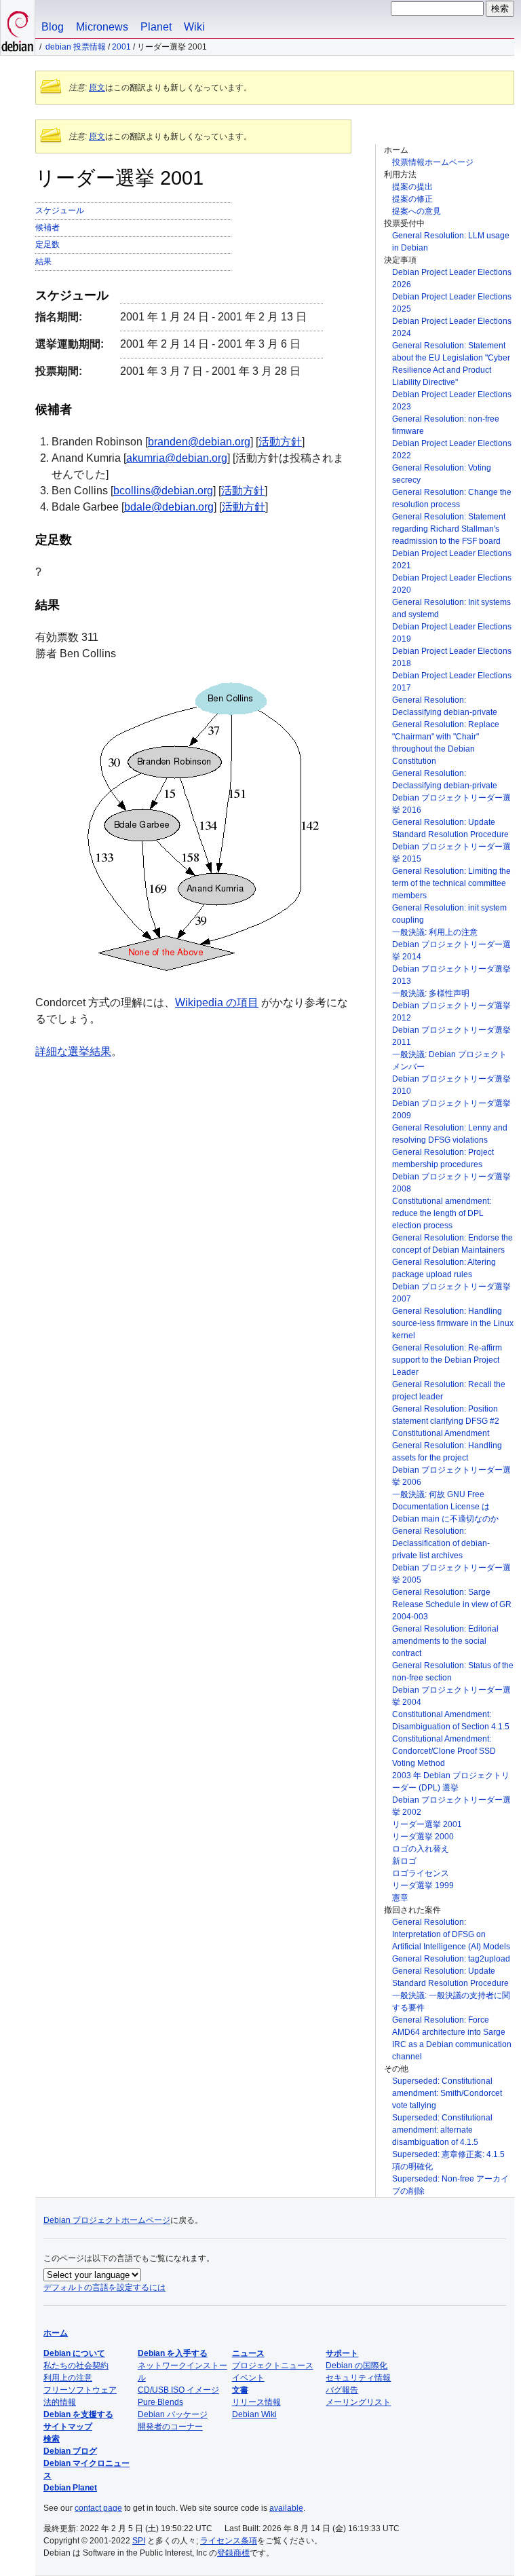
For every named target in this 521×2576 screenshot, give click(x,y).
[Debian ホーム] (18, 27)
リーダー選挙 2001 (427, 1824)
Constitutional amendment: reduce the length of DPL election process (442, 1213)
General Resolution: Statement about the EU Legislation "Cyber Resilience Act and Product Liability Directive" (451, 364)
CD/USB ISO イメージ (178, 2390)
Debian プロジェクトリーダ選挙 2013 (451, 975)
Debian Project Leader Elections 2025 (452, 303)
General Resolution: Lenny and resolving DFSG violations (450, 1134)
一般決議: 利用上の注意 (435, 932)
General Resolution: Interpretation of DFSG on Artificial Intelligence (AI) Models (451, 1934)
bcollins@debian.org (163, 491)
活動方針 (280, 442)
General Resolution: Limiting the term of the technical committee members (451, 883)
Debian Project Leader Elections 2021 (452, 559)
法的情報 (60, 2402)
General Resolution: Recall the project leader (449, 1391)
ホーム (56, 2333)
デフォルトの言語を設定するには (104, 2287)
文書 (240, 2390)
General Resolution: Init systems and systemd (451, 608)
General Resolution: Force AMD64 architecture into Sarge (449, 2026)
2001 (121, 47)
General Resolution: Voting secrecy (442, 474)
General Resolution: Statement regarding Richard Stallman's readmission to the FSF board (449, 529)
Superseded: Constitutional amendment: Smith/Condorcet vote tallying (447, 2093)
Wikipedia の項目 (217, 1002)
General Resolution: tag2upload (451, 1959)
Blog (53, 27)
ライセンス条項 (229, 2541)
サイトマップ (68, 2427)
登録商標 (233, 2553)
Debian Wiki (254, 2414)
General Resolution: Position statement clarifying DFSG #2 (446, 1415)
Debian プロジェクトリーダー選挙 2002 (451, 1806)
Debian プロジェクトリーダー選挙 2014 (451, 951)
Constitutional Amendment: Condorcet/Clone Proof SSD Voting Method (444, 1751)
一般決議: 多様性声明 (431, 993)
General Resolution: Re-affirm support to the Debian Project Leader (447, 1360)
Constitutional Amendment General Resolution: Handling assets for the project (447, 1446)
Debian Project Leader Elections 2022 (452, 449)
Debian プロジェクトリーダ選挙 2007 (451, 1293)
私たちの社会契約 (76, 2366)
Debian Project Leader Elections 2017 (452, 682)
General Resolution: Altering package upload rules (444, 1268)
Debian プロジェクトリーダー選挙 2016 (451, 804)
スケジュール (60, 210)
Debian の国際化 (356, 2366)
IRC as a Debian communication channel (452, 2050)
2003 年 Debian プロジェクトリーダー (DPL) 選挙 (451, 1782)
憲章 (400, 1898)
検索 (52, 2439)
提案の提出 (412, 187)
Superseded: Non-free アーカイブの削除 (450, 2185)
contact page (98, 2508)
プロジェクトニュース (273, 2366)
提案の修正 (412, 199)
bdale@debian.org (169, 507)
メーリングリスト (358, 2402)
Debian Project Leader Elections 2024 (452, 327)
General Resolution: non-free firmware (446, 425)
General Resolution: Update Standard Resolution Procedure (450, 828)
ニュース (248, 2353)
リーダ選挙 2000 (423, 1837)
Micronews (102, 27)
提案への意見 (417, 211)
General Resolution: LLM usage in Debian (451, 242)
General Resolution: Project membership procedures (443, 1158)
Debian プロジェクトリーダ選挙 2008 (451, 1183)
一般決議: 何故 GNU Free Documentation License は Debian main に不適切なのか (445, 1507)
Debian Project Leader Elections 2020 (452, 584)
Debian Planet (70, 2488)
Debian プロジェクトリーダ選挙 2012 (451, 1012)
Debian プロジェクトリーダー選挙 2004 (451, 1696)
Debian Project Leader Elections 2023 (452, 401)
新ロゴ (404, 1861)
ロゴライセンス (421, 1873)
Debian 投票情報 (76, 47)
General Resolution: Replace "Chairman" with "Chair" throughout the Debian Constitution (446, 743)
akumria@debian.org (177, 458)
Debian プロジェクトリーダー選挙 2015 (451, 853)
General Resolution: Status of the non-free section (453, 1672)
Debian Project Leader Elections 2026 (452, 278)
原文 (97, 88)
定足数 (47, 244)
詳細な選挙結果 (73, 1051)
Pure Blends (160, 2402)
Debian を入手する (173, 2353)
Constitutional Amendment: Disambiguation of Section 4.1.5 (451, 1721)
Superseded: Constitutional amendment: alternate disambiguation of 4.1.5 (442, 2130)
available (286, 2508)
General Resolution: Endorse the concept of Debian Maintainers (452, 1244)
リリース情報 (256, 2402)
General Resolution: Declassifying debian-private (445, 706)
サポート (342, 2353)
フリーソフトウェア (80, 2390)
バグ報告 (342, 2390)
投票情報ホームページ (433, 162)
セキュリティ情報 (358, 2378)
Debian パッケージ (173, 2414)
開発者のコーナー (170, 2427)
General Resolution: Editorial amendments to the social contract (445, 1641)
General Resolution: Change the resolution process (452, 498)
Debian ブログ (70, 2451)
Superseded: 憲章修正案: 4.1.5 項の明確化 (448, 2160)
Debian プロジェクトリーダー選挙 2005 (451, 1574)
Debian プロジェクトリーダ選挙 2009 (451, 1109)
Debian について (74, 2353)
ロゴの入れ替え (421, 1849)
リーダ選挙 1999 (423, 1885)
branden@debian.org (199, 442)
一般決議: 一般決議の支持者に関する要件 (451, 2002)
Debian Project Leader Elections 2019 (452, 633)
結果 (43, 261)
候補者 (47, 227)
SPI (139, 2541)
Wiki (194, 27)
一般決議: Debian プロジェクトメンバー (449, 1061)
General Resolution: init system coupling (449, 914)
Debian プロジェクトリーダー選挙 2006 (451, 1476)
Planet (156, 27)
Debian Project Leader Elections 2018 (452, 657)
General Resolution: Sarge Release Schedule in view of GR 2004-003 (452, 1604)
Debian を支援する (78, 2414)
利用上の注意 (68, 2378)
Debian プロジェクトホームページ (107, 2220)
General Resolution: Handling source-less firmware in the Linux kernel (453, 1323)
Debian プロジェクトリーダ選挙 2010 (451, 1085)
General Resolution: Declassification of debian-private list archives (441, 1543)
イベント (248, 2378)
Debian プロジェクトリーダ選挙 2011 (451, 1036)
